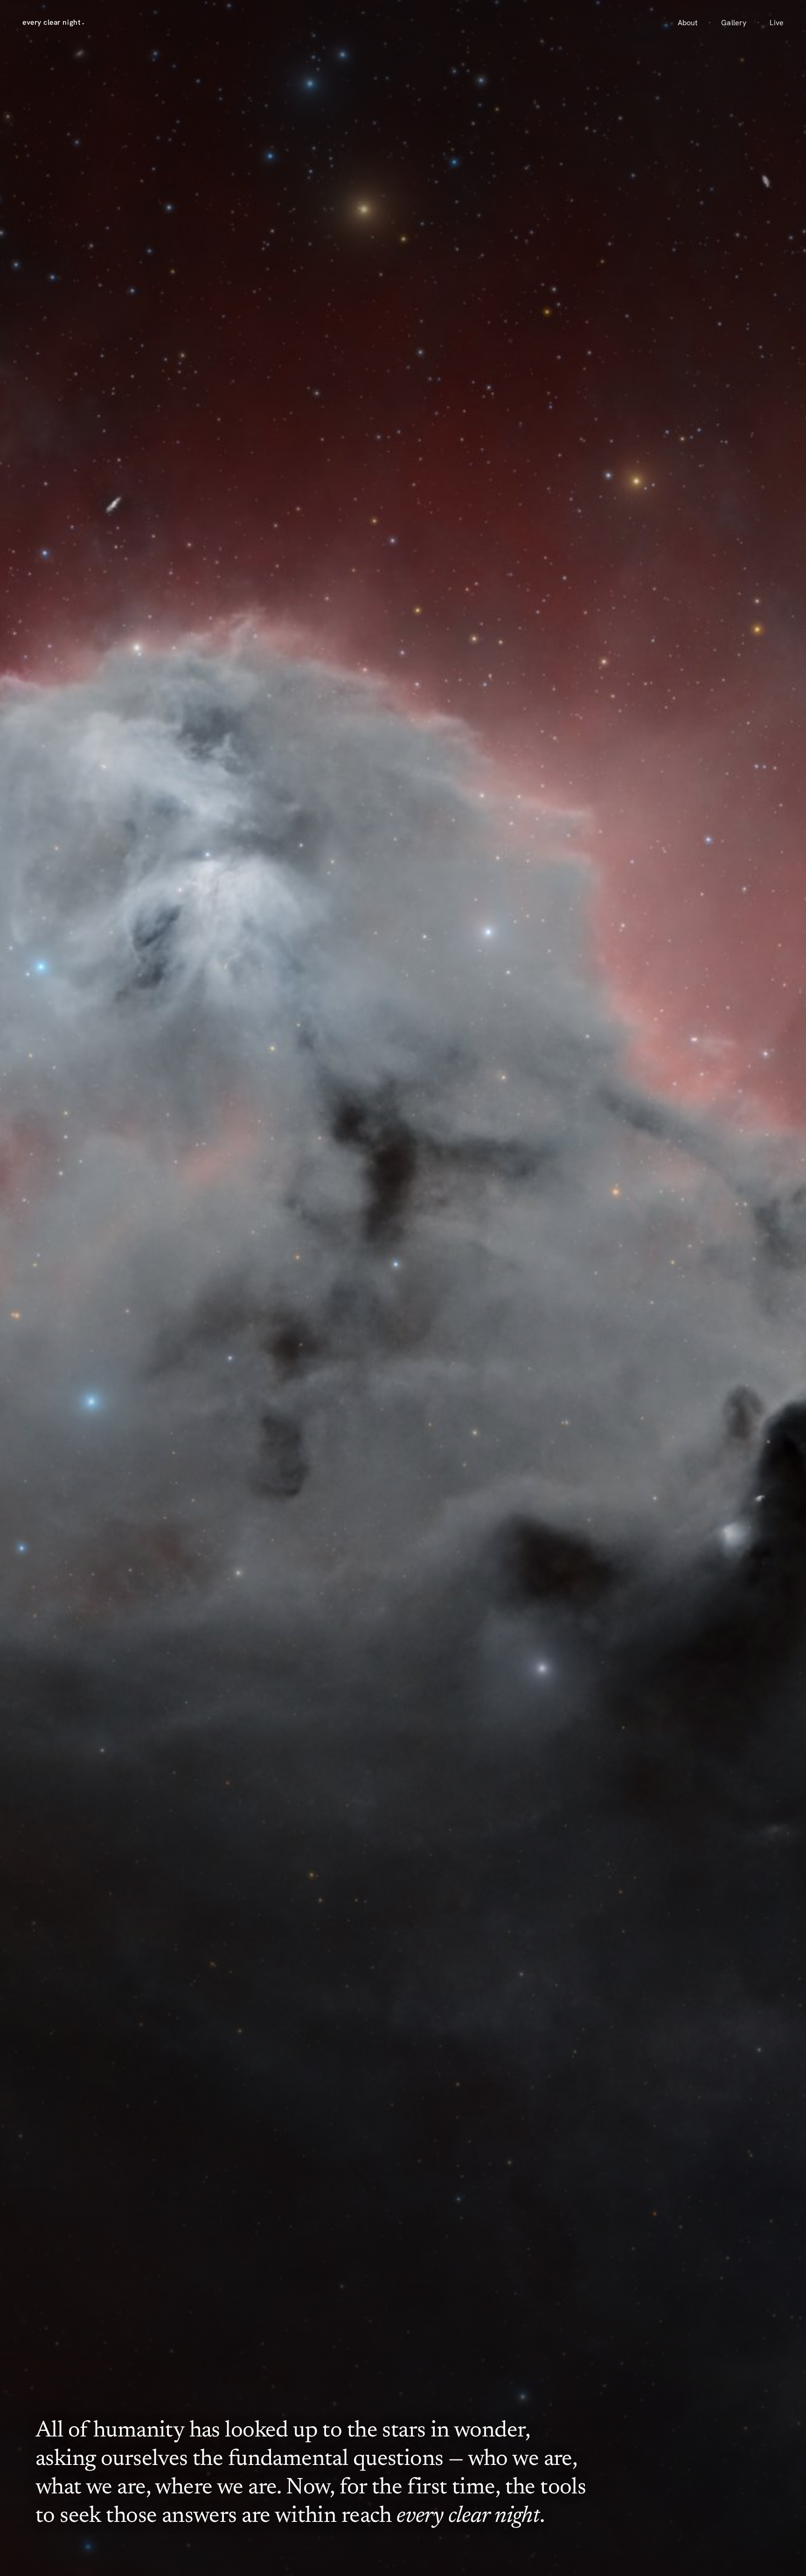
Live (777, 23)
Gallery (734, 23)
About (688, 23)
